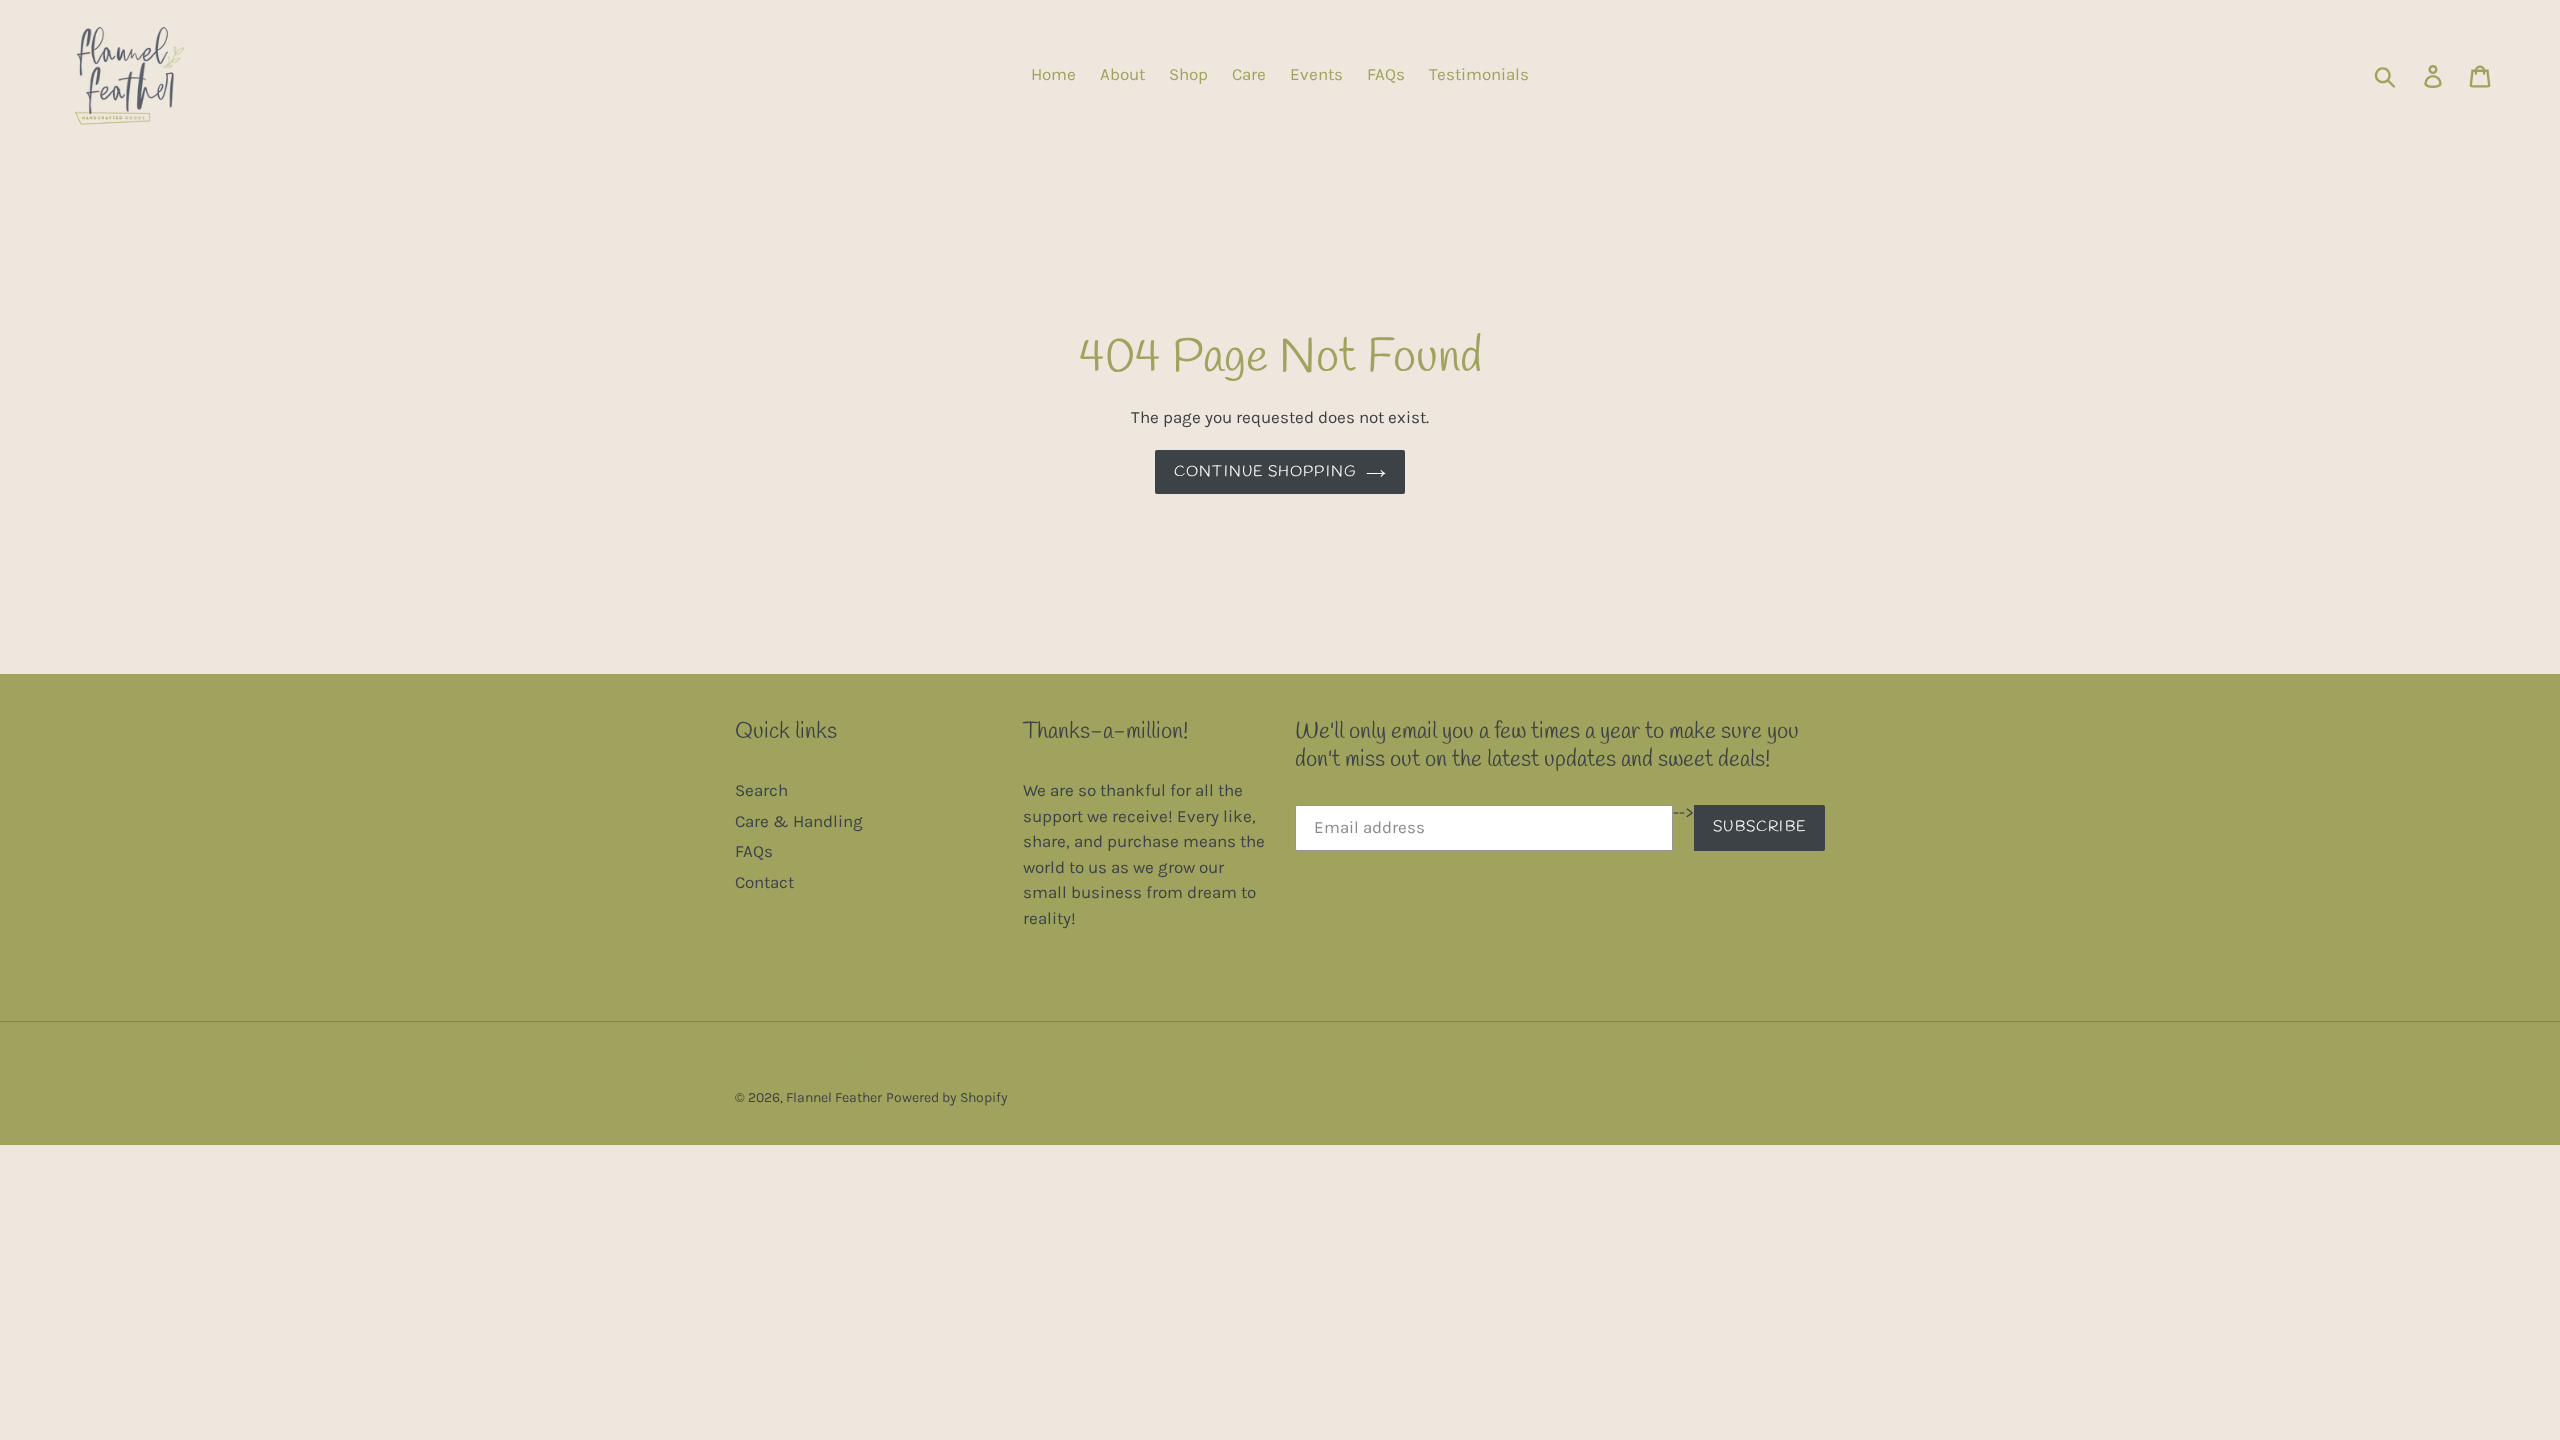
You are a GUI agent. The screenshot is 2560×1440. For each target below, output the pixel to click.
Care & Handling (799, 821)
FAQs (754, 851)
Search (761, 790)
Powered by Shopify (947, 1097)
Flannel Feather (834, 1097)
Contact (764, 882)
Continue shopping (1265, 472)
